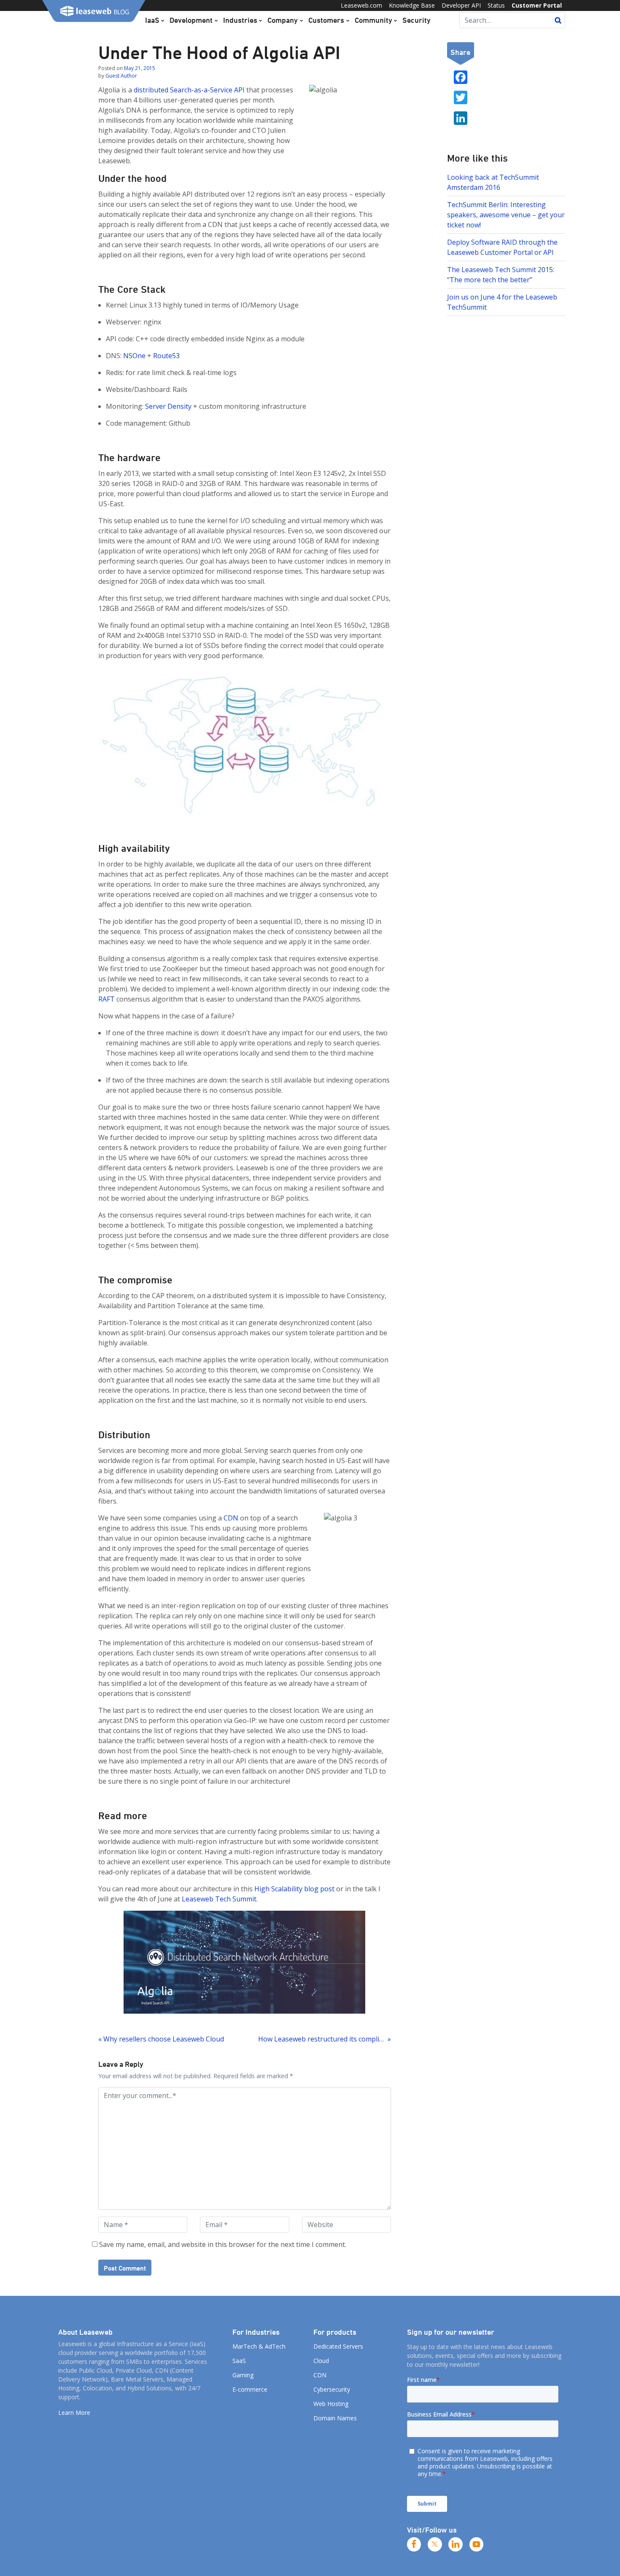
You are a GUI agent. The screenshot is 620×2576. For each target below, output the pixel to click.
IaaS (152, 20)
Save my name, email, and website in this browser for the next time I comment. (223, 2244)
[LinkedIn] (456, 2544)
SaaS (239, 2361)
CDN (231, 1518)
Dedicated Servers (338, 2346)
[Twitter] (435, 2544)
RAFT (106, 999)
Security (416, 20)
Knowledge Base (412, 5)
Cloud (321, 2361)
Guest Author (121, 76)
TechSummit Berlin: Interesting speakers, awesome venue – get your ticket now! (506, 215)
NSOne (135, 356)
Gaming (243, 2375)
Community (373, 20)
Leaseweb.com (361, 5)
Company (283, 20)
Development (191, 20)
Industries (240, 20)
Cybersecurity (332, 2389)
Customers (326, 20)
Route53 (166, 356)
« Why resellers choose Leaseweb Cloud (161, 2039)
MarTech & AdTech (259, 2346)
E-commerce (250, 2389)
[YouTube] (477, 2544)
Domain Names (335, 2418)
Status (496, 5)
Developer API (461, 5)
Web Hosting (331, 2404)
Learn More (74, 2413)
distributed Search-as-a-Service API (189, 90)
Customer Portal (537, 5)
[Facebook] (414, 2544)
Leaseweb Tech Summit (219, 1899)
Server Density (168, 406)
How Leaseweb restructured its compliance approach (324, 2039)
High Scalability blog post (294, 1889)
